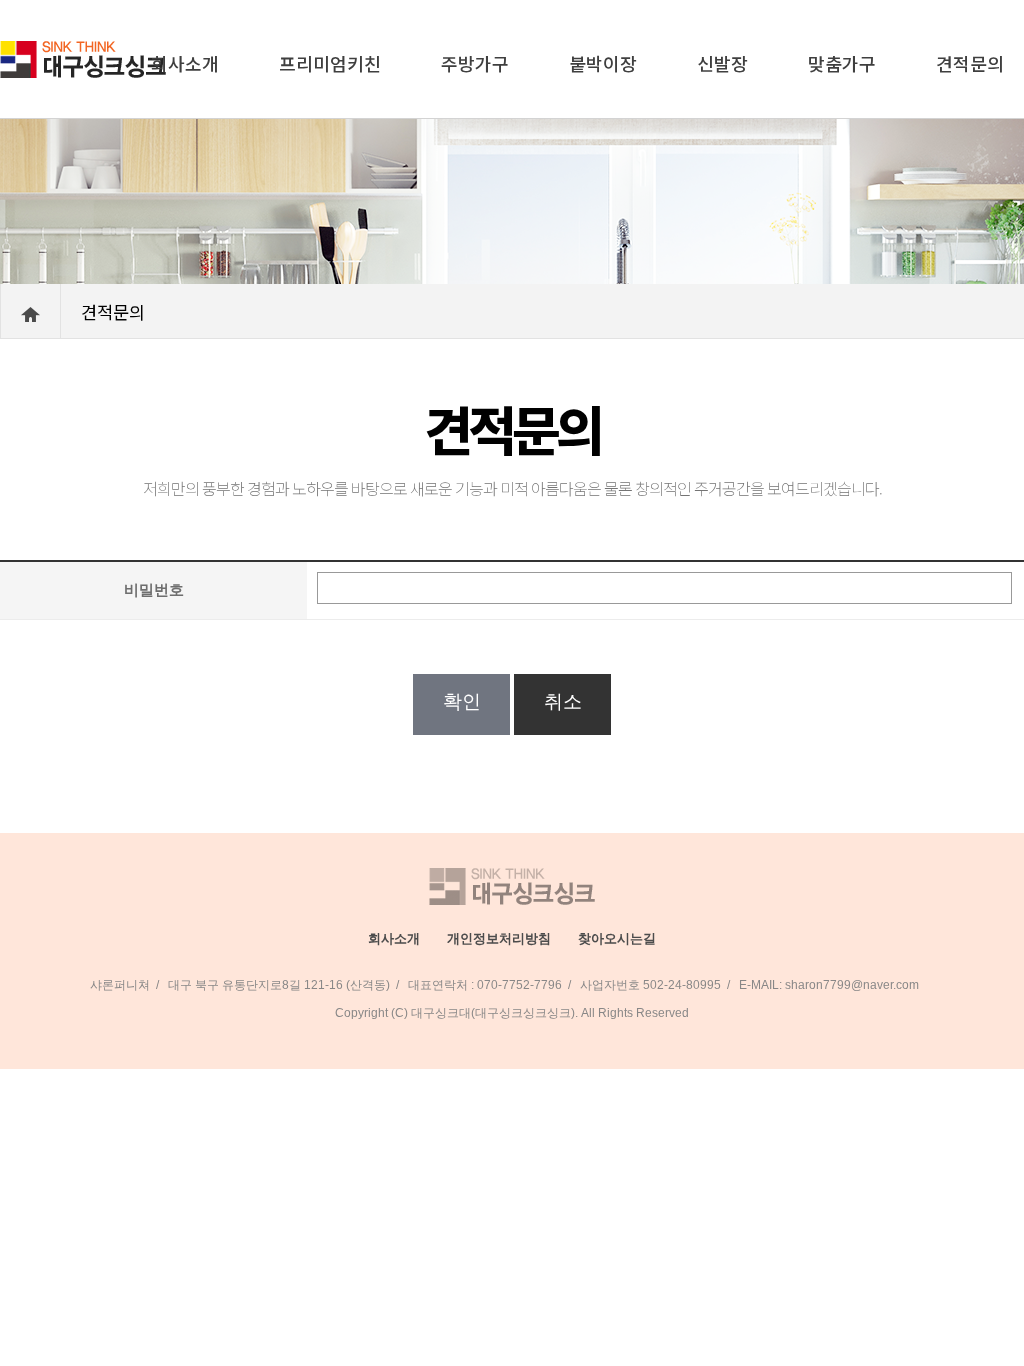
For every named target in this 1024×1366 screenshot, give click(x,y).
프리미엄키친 (330, 63)
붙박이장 (603, 63)
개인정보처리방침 (499, 938)
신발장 (722, 63)
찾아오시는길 (617, 938)
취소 (562, 701)
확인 (461, 701)
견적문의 (970, 63)
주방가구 (475, 63)
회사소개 (185, 63)
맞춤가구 (842, 63)
